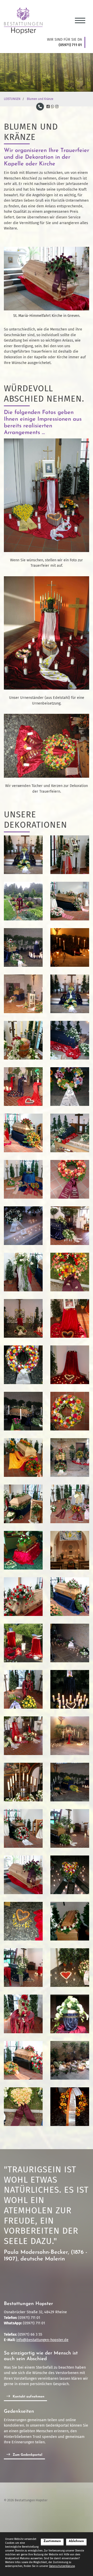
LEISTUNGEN (12, 99)
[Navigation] (80, 19)
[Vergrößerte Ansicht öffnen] (47, 279)
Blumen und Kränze (40, 99)
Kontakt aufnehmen (29, 2397)
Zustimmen (52, 2541)
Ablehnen (76, 2541)
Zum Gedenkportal (28, 2455)
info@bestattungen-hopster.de (42, 2340)
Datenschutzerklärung (62, 2566)
